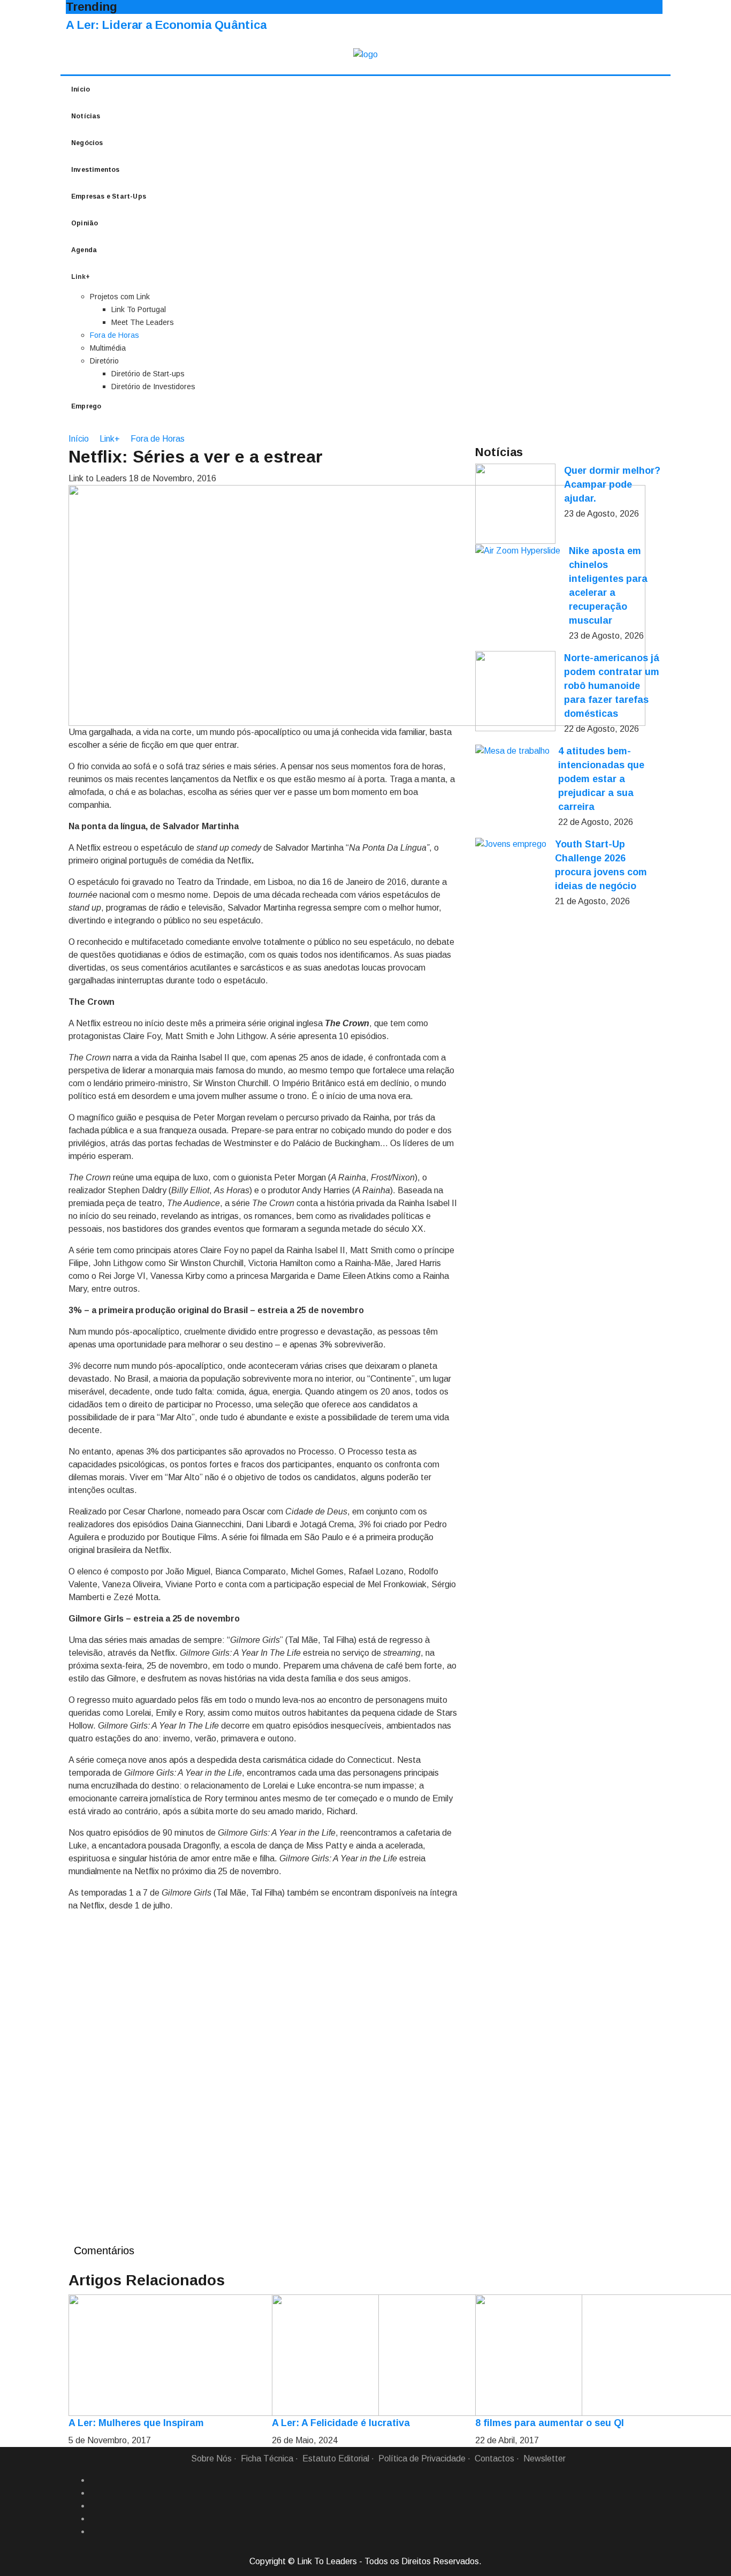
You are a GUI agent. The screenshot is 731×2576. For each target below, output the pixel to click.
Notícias (86, 116)
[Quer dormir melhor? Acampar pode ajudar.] (515, 504)
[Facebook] (94, 2480)
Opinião (85, 223)
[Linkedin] (94, 2493)
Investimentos (96, 170)
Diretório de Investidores (153, 387)
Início (81, 89)
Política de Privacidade (422, 2458)
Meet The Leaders (143, 322)
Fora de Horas (115, 335)
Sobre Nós (211, 2458)
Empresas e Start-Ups (109, 196)
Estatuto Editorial (336, 2458)
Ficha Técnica (267, 2458)
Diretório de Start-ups (148, 374)
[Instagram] (94, 2519)
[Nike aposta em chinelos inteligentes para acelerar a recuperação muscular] (518, 551)
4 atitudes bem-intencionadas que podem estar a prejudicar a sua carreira (601, 779)
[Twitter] (94, 2506)
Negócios (87, 143)
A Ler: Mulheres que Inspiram (136, 2423)
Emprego (86, 406)
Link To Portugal (139, 309)
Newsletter (545, 2458)
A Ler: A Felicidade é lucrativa (341, 2423)
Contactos (494, 2458)
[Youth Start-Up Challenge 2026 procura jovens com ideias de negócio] (511, 844)
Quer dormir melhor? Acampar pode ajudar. (612, 484)
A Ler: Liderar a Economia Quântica (166, 25)
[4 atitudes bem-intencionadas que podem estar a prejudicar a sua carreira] (512, 751)
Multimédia (108, 348)
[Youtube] (94, 2532)
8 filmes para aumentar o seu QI (550, 2423)
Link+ (110, 439)
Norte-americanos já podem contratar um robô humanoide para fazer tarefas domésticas (612, 686)
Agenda (84, 250)
